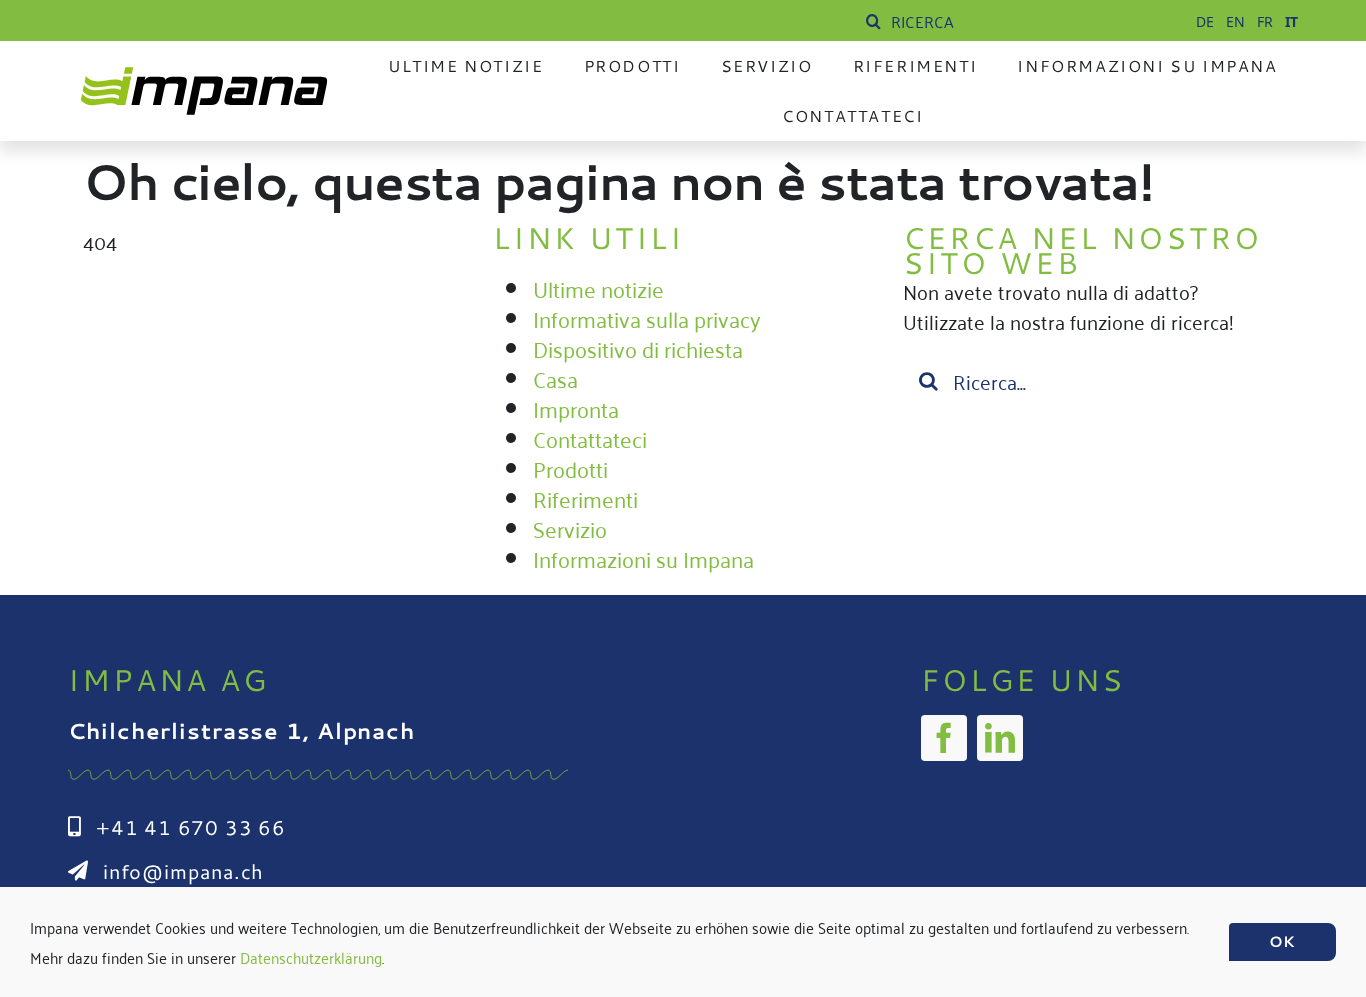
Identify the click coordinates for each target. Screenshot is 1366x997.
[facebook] (944, 738)
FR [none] (1265, 21)
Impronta (576, 408)
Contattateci (590, 438)
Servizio (570, 528)
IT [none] (1291, 21)
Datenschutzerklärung (311, 957)
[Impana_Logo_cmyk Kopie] (204, 75)
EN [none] (1235, 21)
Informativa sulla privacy (647, 318)
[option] (1205, 22)
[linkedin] (1000, 738)
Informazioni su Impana (643, 558)
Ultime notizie (598, 288)
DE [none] (1205, 21)
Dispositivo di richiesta (638, 348)
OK (1282, 941)
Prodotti (570, 468)
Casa (555, 378)
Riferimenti (585, 498)
